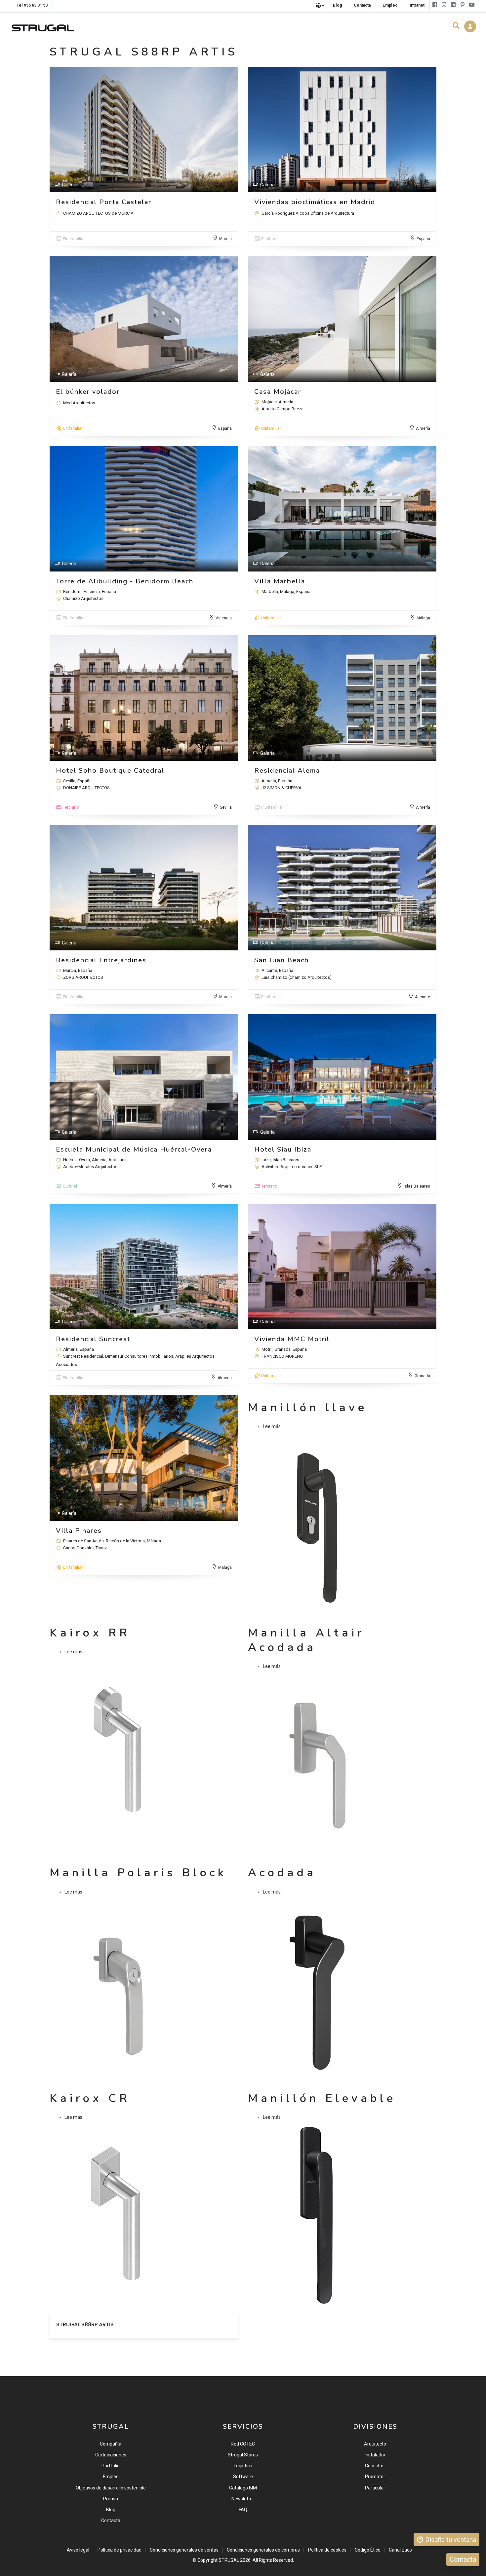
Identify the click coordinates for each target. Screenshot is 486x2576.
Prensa (111, 2499)
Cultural (70, 1186)
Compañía (111, 2444)
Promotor (375, 2477)
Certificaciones (111, 2455)
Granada (422, 1376)
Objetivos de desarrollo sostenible (111, 2488)
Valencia (224, 618)
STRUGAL (229, 2560)
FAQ (243, 2510)
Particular (375, 2488)
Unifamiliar (73, 428)
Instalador (375, 2455)
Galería (69, 185)
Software (243, 2477)
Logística (243, 2466)
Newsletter (243, 2499)
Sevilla (226, 807)
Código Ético (368, 2550)
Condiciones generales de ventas (184, 2550)
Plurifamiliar (74, 239)
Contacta (111, 2521)
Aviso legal (78, 2550)
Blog (111, 2510)
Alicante (423, 997)
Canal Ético (400, 2550)
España (423, 239)
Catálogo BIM (243, 2488)
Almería (423, 428)
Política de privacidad (120, 2550)
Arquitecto (375, 2444)
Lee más (272, 1426)
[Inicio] (43, 26)
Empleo (111, 2477)
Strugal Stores (243, 2455)
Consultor (375, 2466)
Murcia (225, 239)
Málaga (423, 618)
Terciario (71, 807)
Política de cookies (327, 2550)
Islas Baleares (417, 1186)
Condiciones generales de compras (263, 2550)
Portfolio (111, 2466)
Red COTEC (243, 2444)
